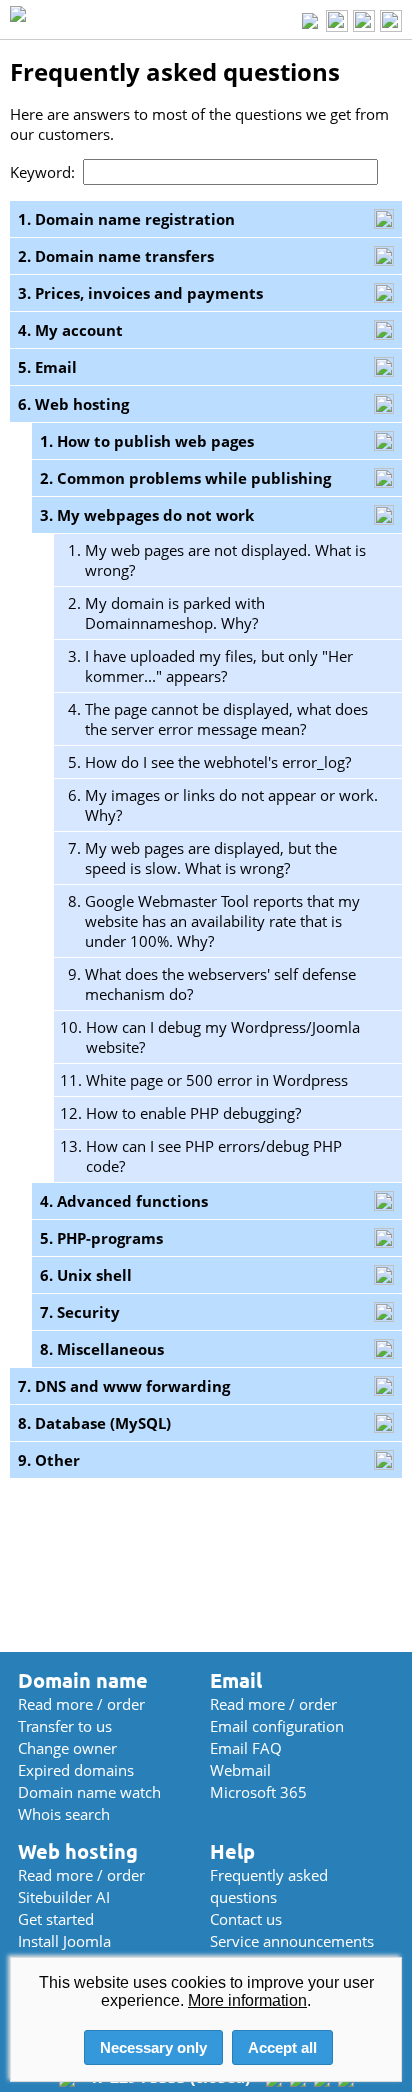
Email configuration (277, 1726)
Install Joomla (64, 1941)
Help (232, 1851)
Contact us (246, 1919)
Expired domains (76, 1770)
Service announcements (292, 1941)
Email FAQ (246, 1748)
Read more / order (81, 1704)
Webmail (240, 1770)
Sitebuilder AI (64, 1897)
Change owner (67, 1748)
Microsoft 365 (258, 1792)
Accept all (282, 2047)
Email (236, 1680)
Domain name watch (89, 1792)
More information (247, 2000)
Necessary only (153, 2047)
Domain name (83, 1680)
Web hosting (78, 1851)
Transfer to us (65, 1726)
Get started (56, 1919)
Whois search (64, 1814)
